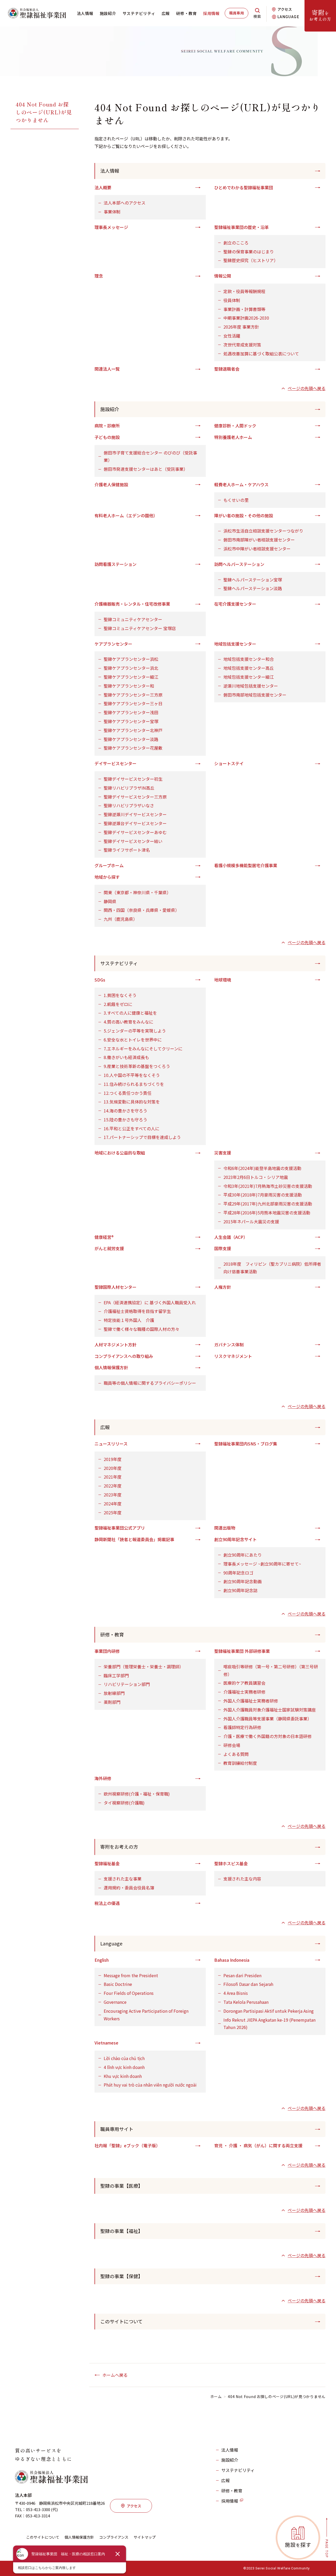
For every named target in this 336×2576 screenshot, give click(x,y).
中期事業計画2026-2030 (246, 318)
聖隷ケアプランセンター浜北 (131, 668)
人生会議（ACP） (231, 1237)
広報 (166, 13)
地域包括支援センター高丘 (249, 668)
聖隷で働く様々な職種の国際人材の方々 (141, 1329)
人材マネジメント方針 (115, 1345)
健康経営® (104, 1237)
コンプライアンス (114, 2537)
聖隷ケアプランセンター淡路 (131, 739)
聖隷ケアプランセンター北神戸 (133, 730)
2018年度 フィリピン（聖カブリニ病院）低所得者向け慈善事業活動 (272, 1268)
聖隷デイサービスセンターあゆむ (135, 832)
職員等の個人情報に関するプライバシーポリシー (150, 1383)
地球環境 (223, 980)
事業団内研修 (107, 1651)
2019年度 (113, 1459)
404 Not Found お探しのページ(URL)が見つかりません (44, 112)
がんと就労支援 (109, 1248)
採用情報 (211, 13)
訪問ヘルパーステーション (239, 564)
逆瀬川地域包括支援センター (251, 686)
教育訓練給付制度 (240, 1763)
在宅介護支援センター (235, 604)
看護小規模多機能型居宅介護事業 (246, 865)
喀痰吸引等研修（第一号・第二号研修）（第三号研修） (271, 1670)
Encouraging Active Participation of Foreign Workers (146, 2015)
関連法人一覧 (107, 369)
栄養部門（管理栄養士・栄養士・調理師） (144, 1667)
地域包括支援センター (235, 644)
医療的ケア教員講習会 (244, 1683)
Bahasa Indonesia (232, 1960)
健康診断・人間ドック (235, 426)
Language (111, 1943)
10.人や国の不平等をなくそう (132, 1075)
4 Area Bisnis (236, 1993)
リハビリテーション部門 (127, 1684)
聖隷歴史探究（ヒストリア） (251, 260)
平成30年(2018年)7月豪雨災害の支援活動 (263, 1195)
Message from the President (131, 1975)
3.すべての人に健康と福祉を (130, 1013)
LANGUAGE (288, 17)
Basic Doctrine (118, 1984)
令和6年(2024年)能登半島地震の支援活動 (262, 1168)
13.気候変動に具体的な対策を (132, 1102)
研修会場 (232, 1745)
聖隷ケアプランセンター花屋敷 (133, 748)
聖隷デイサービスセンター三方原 (135, 797)
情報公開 (223, 276)
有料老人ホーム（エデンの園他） (126, 515)
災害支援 (223, 1153)
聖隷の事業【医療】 (122, 2186)
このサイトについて (121, 2321)
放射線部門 (114, 1693)
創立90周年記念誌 (240, 1590)
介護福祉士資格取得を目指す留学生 (137, 1311)
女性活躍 (232, 336)
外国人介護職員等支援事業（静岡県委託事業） (267, 1719)
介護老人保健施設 (111, 484)
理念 (99, 276)
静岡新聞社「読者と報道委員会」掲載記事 (134, 1539)
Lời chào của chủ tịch (124, 2058)
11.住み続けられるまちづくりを (134, 1084)
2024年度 (113, 1504)
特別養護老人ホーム (233, 437)
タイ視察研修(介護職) (124, 1803)
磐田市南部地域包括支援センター (255, 695)
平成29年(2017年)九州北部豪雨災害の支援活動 (268, 1204)
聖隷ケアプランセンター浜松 (131, 659)
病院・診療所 (107, 426)
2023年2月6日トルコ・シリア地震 (256, 1177)
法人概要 (103, 187)
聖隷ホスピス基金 (231, 1863)
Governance (115, 2002)
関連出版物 (225, 1528)
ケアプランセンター (113, 644)
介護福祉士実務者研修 (244, 1692)
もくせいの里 (236, 500)
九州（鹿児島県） (120, 919)
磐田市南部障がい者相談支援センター (259, 540)
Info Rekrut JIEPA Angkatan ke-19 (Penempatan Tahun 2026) (269, 2024)
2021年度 (113, 1477)
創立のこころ (236, 243)
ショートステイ (229, 763)
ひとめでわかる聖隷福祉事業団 (244, 187)
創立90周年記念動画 (243, 1581)
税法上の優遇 (107, 1903)
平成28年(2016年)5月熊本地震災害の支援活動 (267, 1213)
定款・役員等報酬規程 (244, 291)
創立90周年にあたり (243, 1555)
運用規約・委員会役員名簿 (129, 1888)
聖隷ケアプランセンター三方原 (133, 695)
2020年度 (113, 1468)
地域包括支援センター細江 (249, 677)
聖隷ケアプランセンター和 (129, 686)
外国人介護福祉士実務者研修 (251, 1701)
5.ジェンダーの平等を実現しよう (135, 1031)
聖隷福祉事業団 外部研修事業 (242, 1651)
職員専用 (237, 13)
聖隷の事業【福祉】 (122, 2231)
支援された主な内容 (242, 1879)
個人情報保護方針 (111, 1367)
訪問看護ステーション (115, 564)
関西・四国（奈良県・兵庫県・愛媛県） (141, 910)
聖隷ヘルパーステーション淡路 (253, 588)
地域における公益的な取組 (120, 1153)
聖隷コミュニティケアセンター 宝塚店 (140, 628)
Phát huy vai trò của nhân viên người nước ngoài (150, 2085)
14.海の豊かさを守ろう (125, 1111)
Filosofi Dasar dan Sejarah (248, 1984)
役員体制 (232, 300)
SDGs (100, 980)
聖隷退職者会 (227, 369)
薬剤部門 (112, 1702)
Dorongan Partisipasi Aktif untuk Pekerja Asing (269, 2011)
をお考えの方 (320, 15)
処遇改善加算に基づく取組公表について (261, 354)
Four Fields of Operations (129, 1993)
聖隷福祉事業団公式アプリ (120, 1528)
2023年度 (113, 1495)
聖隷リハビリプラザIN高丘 (129, 788)
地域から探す (107, 877)
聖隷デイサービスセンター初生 (133, 779)
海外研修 (103, 1778)
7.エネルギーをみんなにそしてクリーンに (143, 1049)
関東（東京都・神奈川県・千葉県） (137, 892)
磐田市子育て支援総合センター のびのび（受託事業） (150, 456)
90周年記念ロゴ (238, 1573)
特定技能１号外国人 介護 (129, 1320)
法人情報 (85, 13)
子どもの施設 (107, 437)
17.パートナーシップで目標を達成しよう (142, 1137)
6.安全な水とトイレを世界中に (133, 1040)
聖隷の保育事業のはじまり (249, 252)
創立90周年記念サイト (235, 1539)
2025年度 (113, 1512)
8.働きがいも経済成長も (126, 1057)
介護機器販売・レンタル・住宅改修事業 (132, 604)
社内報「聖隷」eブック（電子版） (127, 2145)
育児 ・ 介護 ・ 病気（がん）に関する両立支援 (258, 2145)
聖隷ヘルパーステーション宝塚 (253, 580)
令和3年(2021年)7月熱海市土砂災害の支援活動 (268, 1186)
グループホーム (109, 865)
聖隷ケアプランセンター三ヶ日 (133, 703)
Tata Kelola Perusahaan (246, 2002)
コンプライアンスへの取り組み (124, 1356)
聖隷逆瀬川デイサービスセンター (135, 814)
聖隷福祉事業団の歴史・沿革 (241, 227)
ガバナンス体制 (229, 1345)
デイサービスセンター (115, 763)
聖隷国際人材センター (115, 1287)
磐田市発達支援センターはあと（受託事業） (146, 469)
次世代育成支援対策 (242, 345)
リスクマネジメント (233, 1356)
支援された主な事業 (123, 1879)
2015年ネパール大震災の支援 (251, 1221)
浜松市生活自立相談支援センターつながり (263, 531)
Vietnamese (106, 2043)
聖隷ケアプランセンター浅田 (131, 712)
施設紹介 (108, 13)
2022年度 (113, 1486)
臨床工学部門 (116, 1675)
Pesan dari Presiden (242, 1975)
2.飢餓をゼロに (118, 1004)
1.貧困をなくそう (120, 995)
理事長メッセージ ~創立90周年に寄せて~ (262, 1564)
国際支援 (223, 1248)
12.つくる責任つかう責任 (128, 1093)
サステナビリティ (139, 13)
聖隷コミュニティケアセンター (133, 619)
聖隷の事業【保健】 (122, 2276)
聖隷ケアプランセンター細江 (131, 677)
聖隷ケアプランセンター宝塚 (131, 721)
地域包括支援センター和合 (249, 659)
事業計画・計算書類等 (244, 309)
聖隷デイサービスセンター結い (133, 841)
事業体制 (112, 212)
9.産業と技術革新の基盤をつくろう (137, 1066)
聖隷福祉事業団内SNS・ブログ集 (246, 1444)
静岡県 (110, 901)
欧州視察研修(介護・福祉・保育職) (137, 1794)
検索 (257, 16)
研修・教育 (187, 13)
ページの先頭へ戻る (307, 388)
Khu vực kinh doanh (123, 2076)
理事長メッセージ (111, 227)
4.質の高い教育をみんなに (128, 1022)
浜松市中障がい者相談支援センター (257, 549)
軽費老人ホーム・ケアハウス (241, 484)
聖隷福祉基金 (107, 1863)
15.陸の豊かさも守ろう (125, 1120)
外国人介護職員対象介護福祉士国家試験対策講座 (270, 1710)
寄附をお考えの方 (119, 1847)
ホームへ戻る (115, 2375)
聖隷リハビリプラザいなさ (129, 805)
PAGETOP (327, 2549)
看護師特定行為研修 (242, 1727)
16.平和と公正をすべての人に (132, 1128)
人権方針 (223, 1287)
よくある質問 (236, 1754)
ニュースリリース (111, 1444)
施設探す (298, 2545)
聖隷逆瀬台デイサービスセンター (135, 823)
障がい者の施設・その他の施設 (244, 515)
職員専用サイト (117, 2129)
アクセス (285, 9)
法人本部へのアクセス (125, 203)
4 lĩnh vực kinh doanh (124, 2067)
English (102, 1960)
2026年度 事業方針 (241, 327)
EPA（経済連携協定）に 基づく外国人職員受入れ (150, 1302)
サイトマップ (145, 2537)
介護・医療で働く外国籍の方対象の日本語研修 (267, 1736)
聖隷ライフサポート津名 (127, 850)
